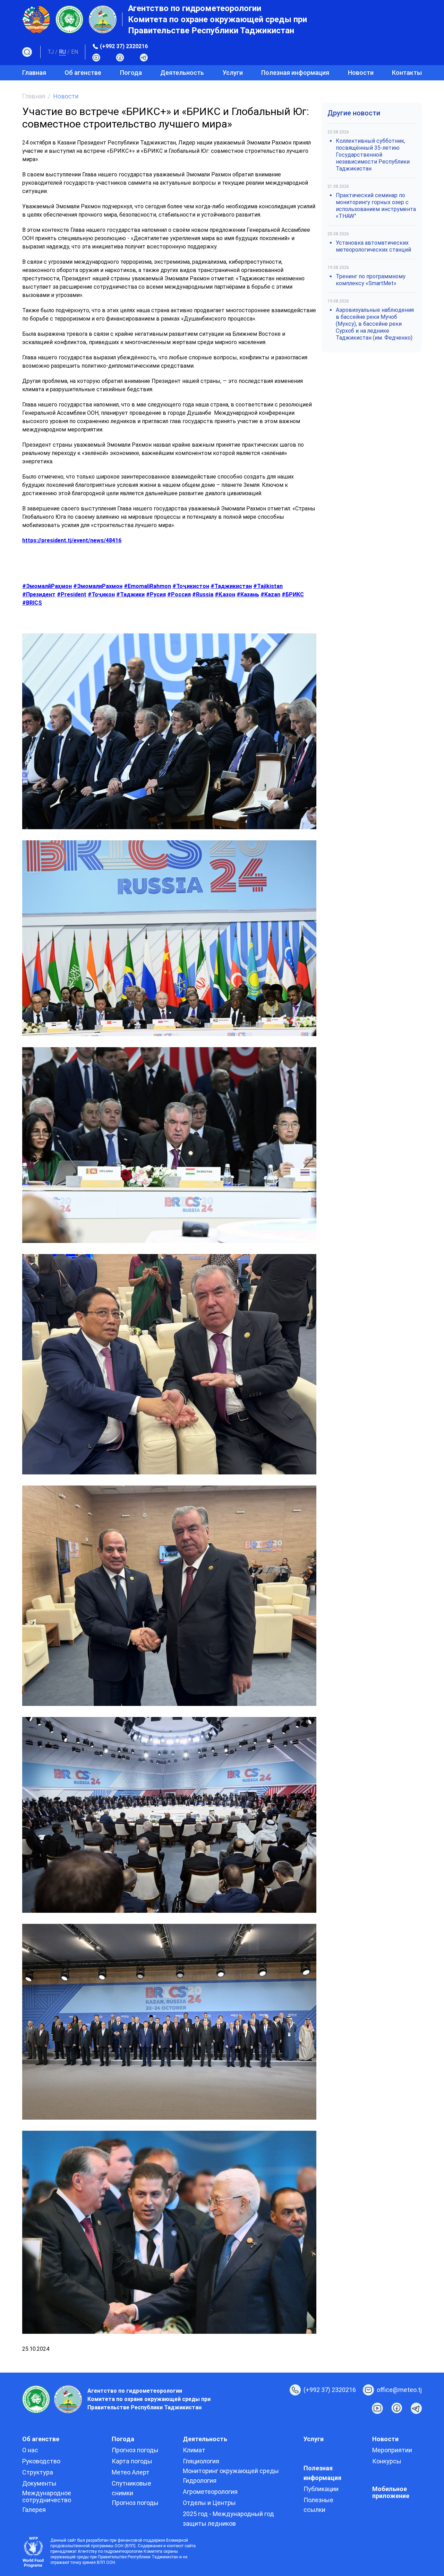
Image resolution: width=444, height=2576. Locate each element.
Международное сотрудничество (47, 2496)
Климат (194, 2450)
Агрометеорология (210, 2492)
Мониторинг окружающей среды (231, 2471)
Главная (34, 73)
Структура (38, 2472)
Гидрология (200, 2481)
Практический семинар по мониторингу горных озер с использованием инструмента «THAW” (376, 206)
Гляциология (201, 2461)
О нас (30, 2450)
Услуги (233, 73)
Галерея (34, 2510)
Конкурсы (387, 2461)
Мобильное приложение (391, 2492)
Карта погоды (132, 2461)
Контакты (407, 73)
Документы (39, 2483)
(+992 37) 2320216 (124, 46)
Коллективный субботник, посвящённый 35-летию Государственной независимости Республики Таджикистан (373, 155)
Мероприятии (392, 2450)
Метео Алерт (131, 2472)
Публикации (321, 2489)
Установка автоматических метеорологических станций (373, 246)
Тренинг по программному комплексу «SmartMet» (371, 280)
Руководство (41, 2461)
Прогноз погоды (135, 2450)
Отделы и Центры (209, 2503)
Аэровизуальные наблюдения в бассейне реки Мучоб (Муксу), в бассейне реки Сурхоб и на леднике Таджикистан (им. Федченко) (375, 324)
